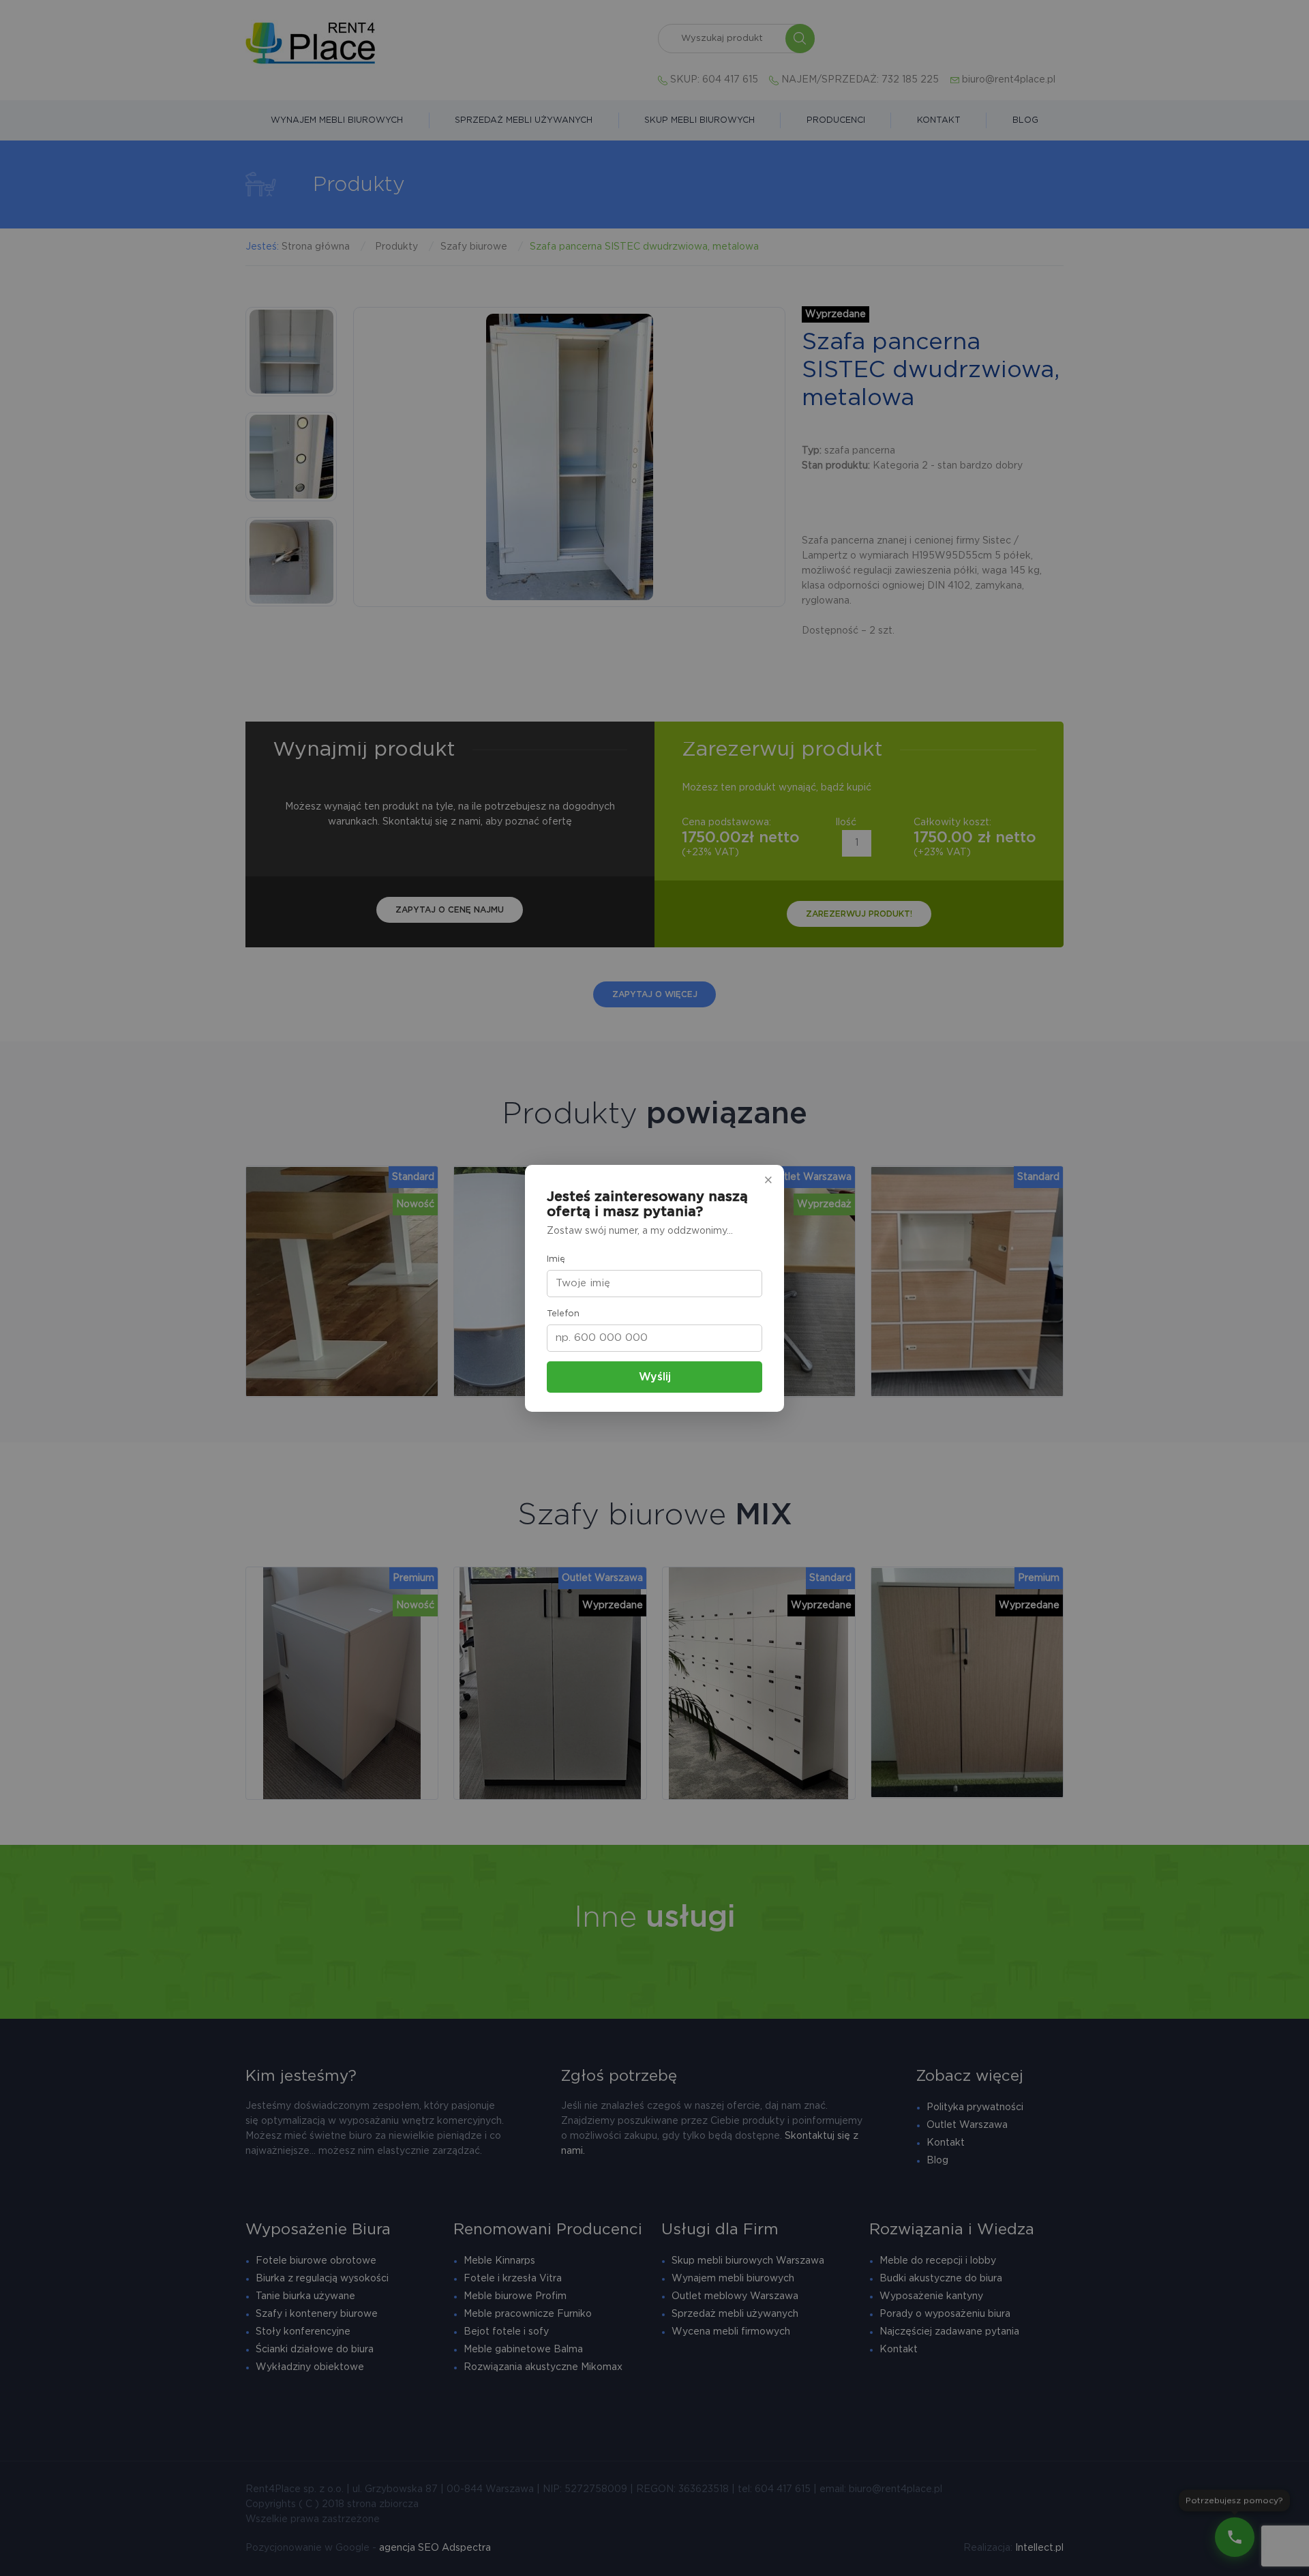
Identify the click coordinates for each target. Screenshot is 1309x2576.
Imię (556, 1259)
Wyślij (655, 1377)
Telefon (563, 1314)
